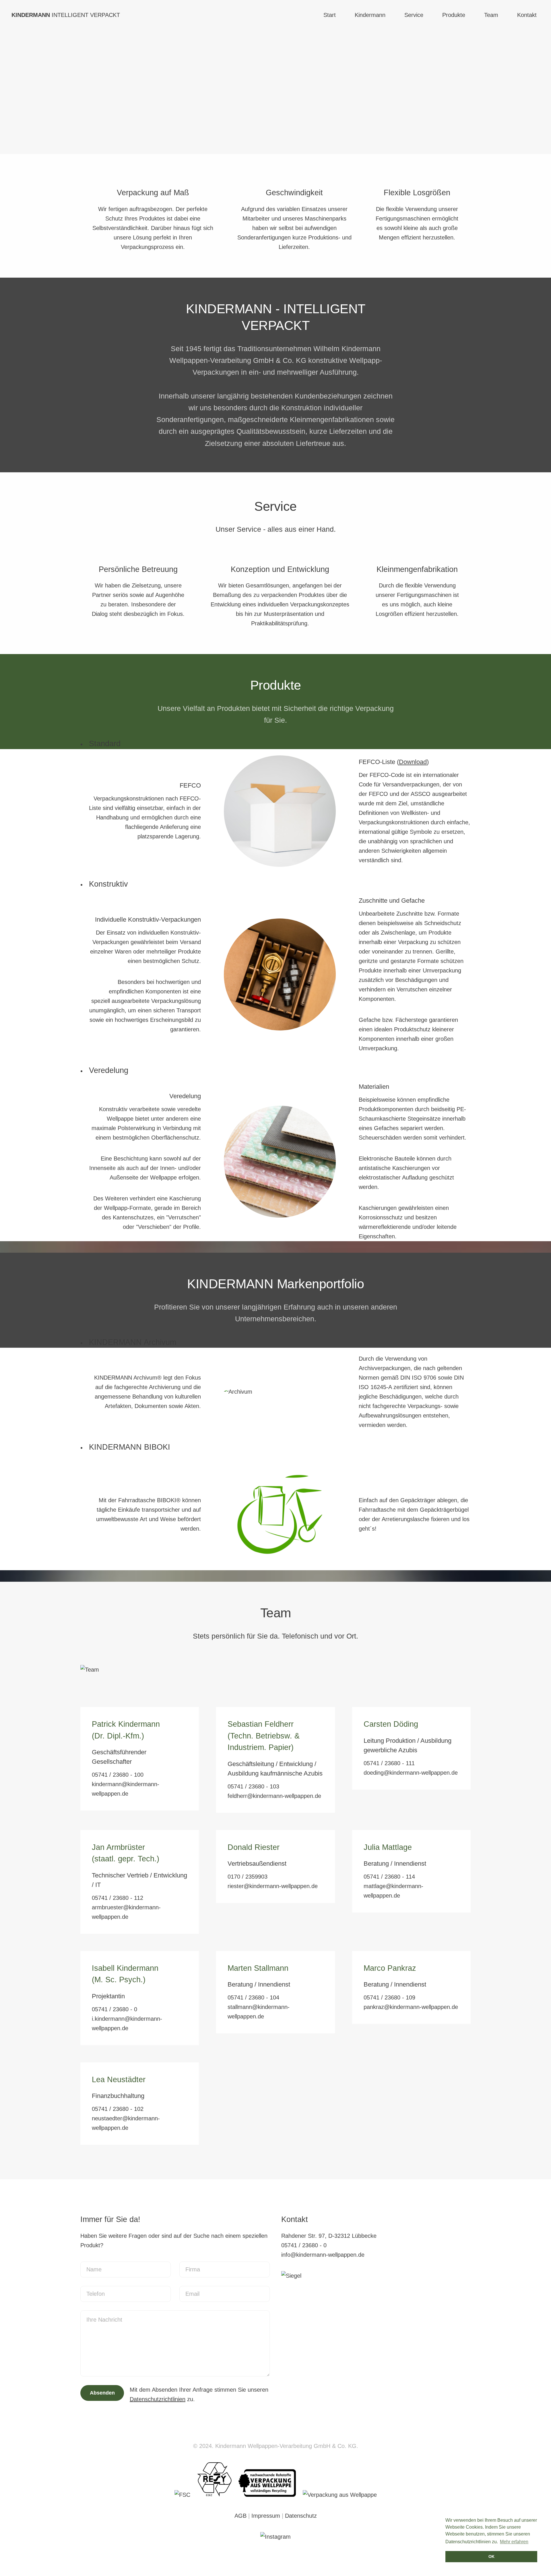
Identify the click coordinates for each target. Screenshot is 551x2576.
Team (491, 15)
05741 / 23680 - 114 (389, 1877)
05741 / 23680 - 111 (389, 1763)
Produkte (454, 15)
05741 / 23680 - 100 (118, 1775)
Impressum (266, 2516)
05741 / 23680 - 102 (118, 2109)
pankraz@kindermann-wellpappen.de (411, 2007)
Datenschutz (301, 2516)
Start (330, 15)
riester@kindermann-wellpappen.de (273, 1886)
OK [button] (491, 2556)
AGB (240, 2516)
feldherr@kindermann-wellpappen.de (274, 1796)
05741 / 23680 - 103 (253, 1786)
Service (414, 15)
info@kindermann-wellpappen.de (323, 2255)
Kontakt (527, 15)
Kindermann (370, 15)
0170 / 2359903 (248, 1877)
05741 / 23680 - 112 (118, 1898)
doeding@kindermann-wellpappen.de (411, 1773)
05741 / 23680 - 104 (253, 1997)
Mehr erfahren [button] (514, 2542)
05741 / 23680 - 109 (389, 1997)
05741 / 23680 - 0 (115, 2009)
